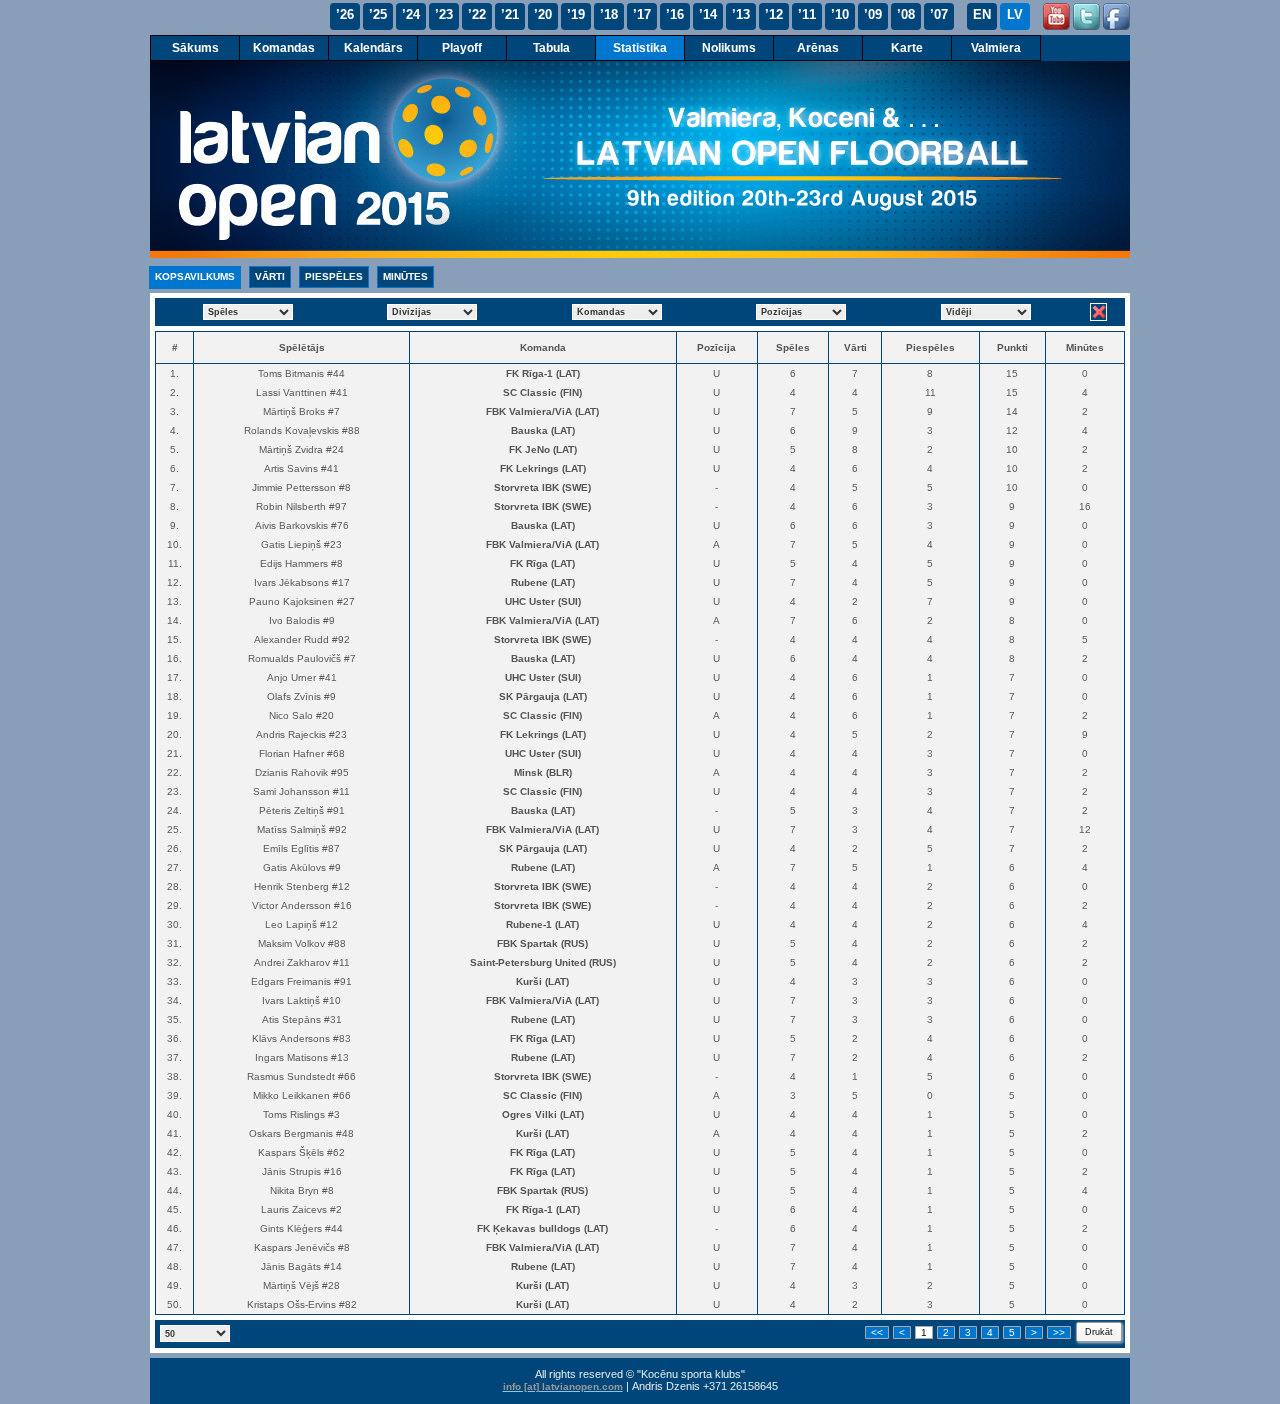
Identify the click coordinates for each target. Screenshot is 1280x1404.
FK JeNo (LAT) (543, 449)
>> (1059, 1332)
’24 (411, 14)
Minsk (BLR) (543, 772)
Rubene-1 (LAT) (542, 924)
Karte (907, 48)
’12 (774, 14)
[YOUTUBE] (1056, 16)
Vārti (270, 276)
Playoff (462, 48)
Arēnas (818, 48)
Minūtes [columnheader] (1085, 347)
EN (982, 14)
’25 (378, 14)
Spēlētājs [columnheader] (302, 347)
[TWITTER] (1086, 16)
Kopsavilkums (195, 276)
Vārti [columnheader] (855, 347)
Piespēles (334, 276)
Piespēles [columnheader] (930, 347)
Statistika (640, 48)
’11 (807, 14)
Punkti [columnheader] (1012, 347)
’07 (939, 14)
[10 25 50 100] (195, 1330)
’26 (345, 14)
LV (1015, 14)
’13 (741, 14)
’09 (873, 14)
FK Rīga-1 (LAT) (543, 373)
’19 (576, 14)
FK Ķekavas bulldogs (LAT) (542, 1228)
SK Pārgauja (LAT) (543, 696)
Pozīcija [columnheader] (716, 347)
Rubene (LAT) (543, 582)
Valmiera (996, 48)
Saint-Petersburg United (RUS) (543, 962)
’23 (444, 14)
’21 (510, 14)
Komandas (284, 48)
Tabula (551, 48)
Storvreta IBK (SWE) (542, 487)
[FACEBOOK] (1116, 16)
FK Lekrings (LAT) (543, 468)
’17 (642, 14)
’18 (609, 14)
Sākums (195, 48)
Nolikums (729, 48)
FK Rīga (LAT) (542, 563)
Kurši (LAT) (542, 981)
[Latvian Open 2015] (640, 159)
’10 (840, 14)
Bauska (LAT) (543, 430)
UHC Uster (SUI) (543, 601)
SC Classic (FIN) (542, 392)
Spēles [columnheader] (793, 347)
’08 (906, 14)
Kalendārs (373, 48)
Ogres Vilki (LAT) (543, 1114)
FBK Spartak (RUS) (542, 943)
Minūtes (405, 276)
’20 (543, 14)
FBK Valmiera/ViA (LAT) (542, 411)
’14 (708, 14)
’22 (477, 14)
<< (877, 1332)
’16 (675, 14)
